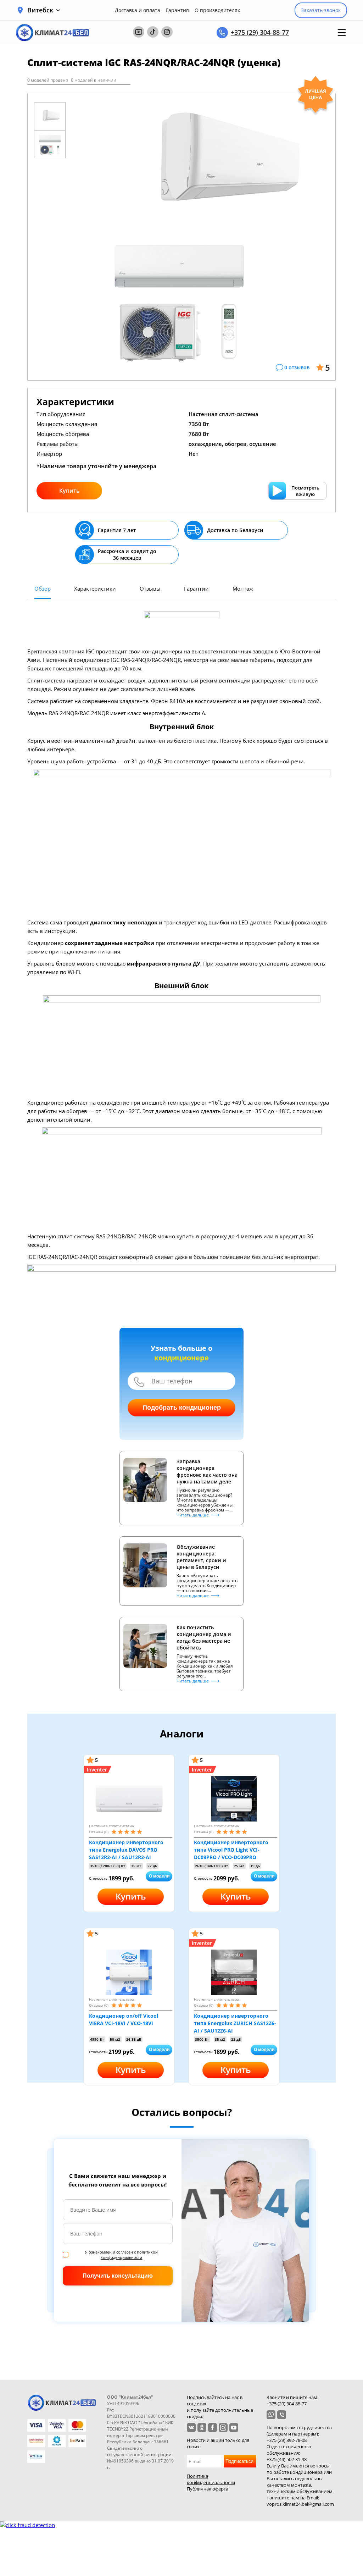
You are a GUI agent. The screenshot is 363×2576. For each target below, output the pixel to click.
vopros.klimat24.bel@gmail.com (300, 2504)
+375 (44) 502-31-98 (287, 2459)
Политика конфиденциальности (211, 2479)
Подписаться (239, 2461)
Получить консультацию (118, 2276)
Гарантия (177, 10)
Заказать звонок (321, 10)
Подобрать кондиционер (182, 1408)
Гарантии (196, 588)
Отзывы (150, 588)
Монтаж (243, 588)
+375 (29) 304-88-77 (260, 32)
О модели (159, 1876)
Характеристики (95, 588)
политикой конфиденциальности (129, 2255)
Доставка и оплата (138, 10)
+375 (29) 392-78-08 (287, 2440)
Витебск (40, 10)
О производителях (217, 10)
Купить (69, 491)
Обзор (43, 588)
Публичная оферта (208, 2489)
